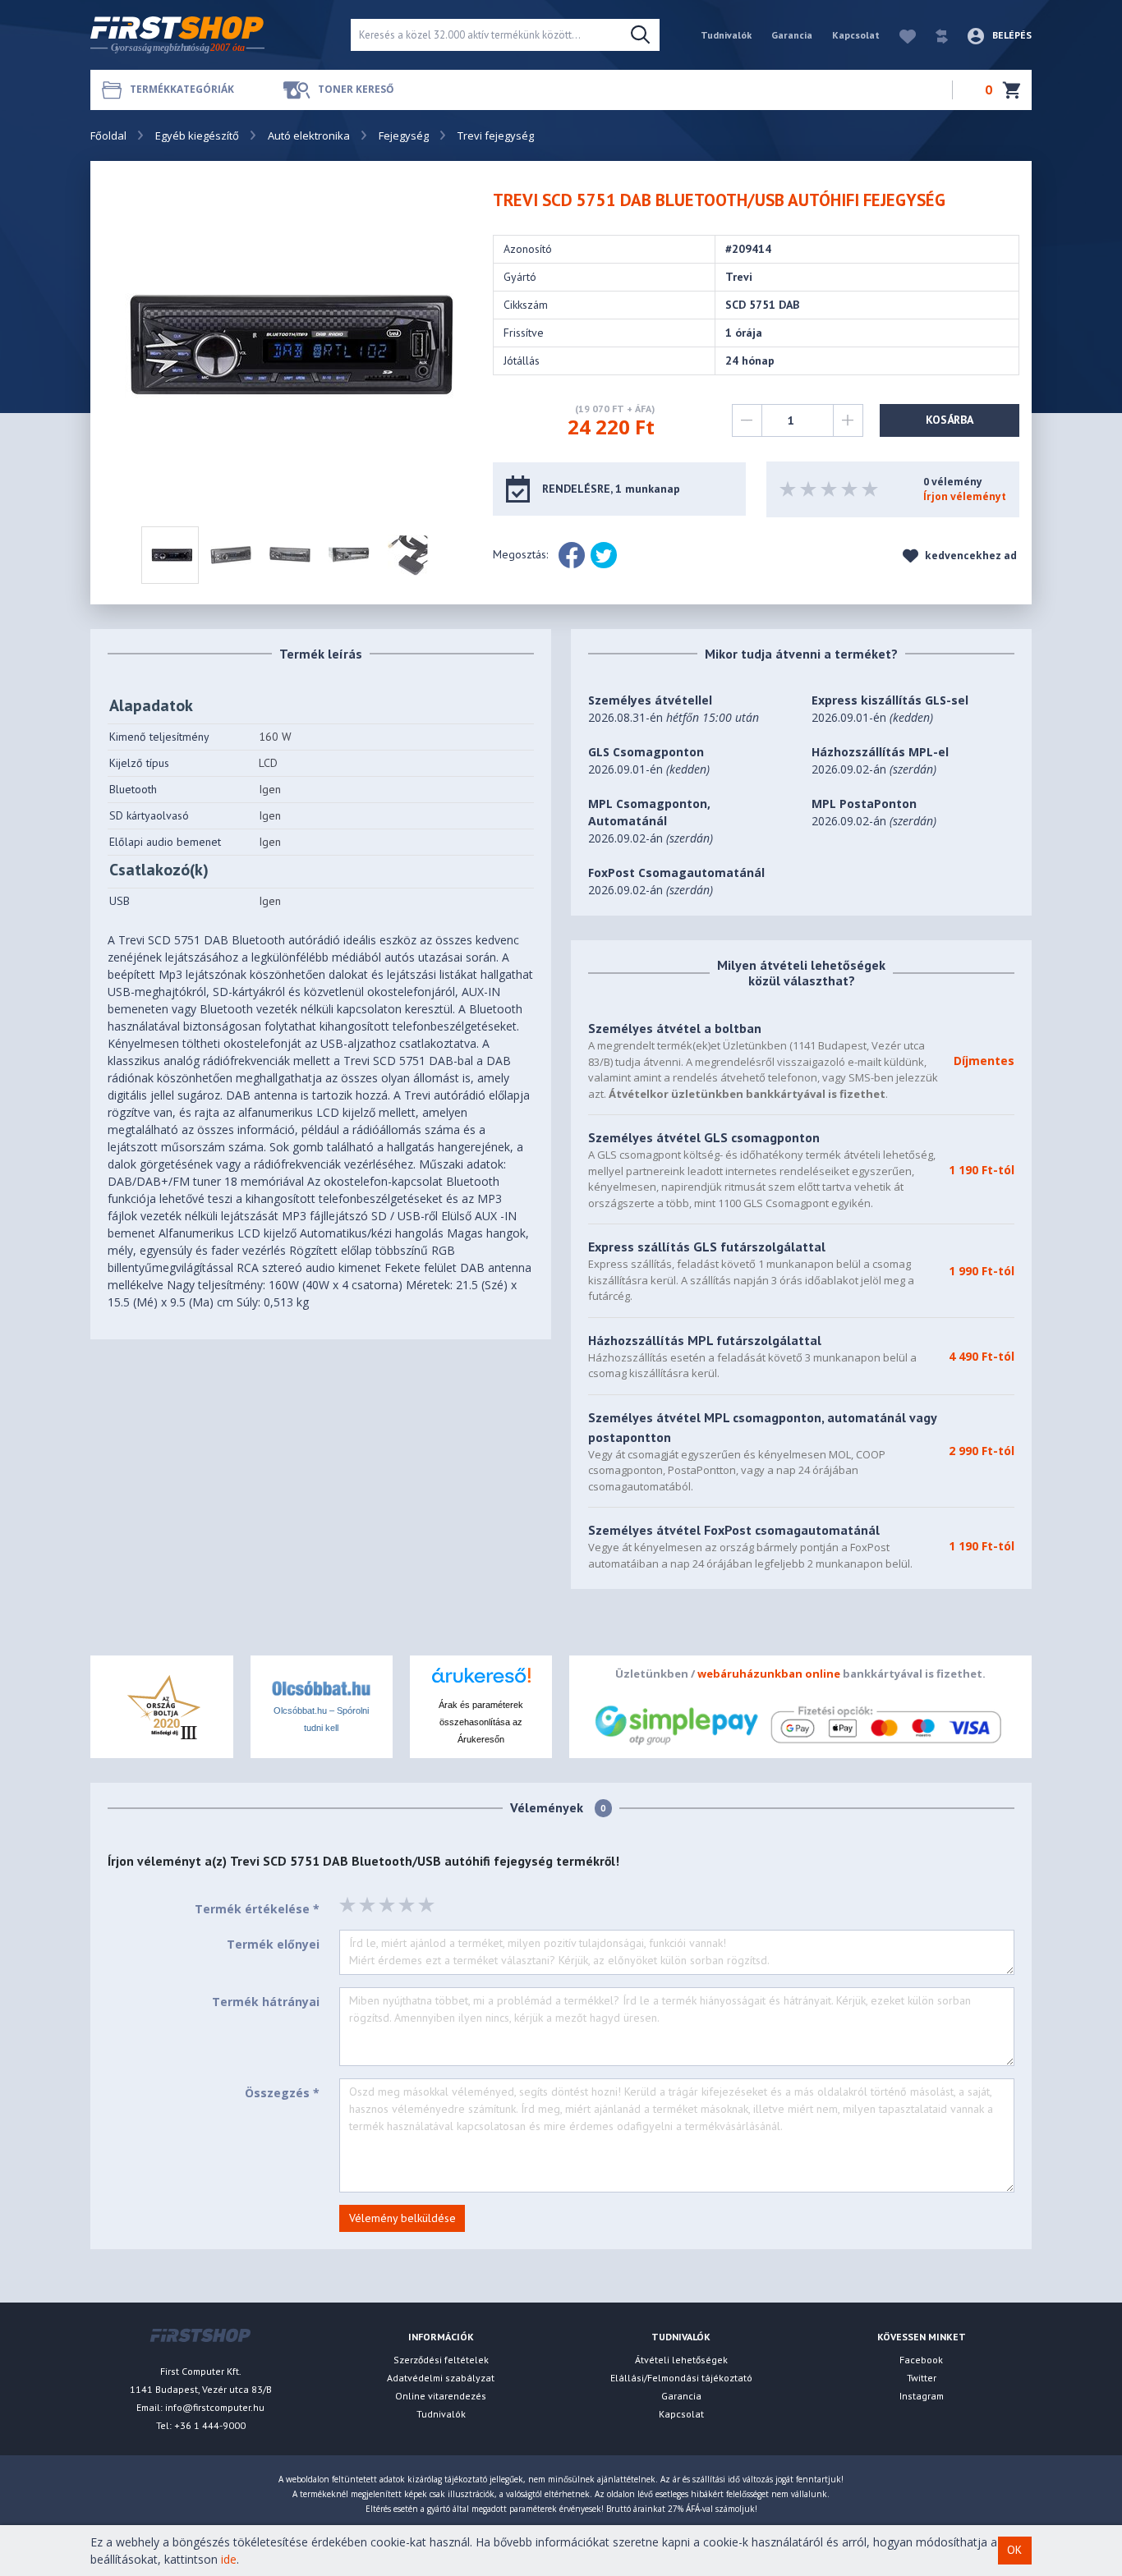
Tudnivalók (726, 35)
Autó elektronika (309, 135)
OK (1014, 2551)
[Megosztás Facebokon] (572, 555)
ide (229, 2559)
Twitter (922, 2378)
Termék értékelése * (257, 1909)
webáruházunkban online (769, 1674)
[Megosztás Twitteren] (604, 555)
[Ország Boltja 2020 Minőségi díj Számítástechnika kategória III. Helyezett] (162, 1705)
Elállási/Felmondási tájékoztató (681, 2378)
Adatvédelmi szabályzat (441, 2378)
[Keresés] (640, 35)
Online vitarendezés (441, 2396)
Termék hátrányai (266, 2002)
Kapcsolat (856, 35)
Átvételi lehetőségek (681, 2360)
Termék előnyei (273, 1944)
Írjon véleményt (965, 496)
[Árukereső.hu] (481, 1681)
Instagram (922, 2396)
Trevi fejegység (496, 135)
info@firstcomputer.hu (215, 2407)
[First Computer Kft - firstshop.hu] (208, 35)
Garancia (792, 35)
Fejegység (404, 135)
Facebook (921, 2360)
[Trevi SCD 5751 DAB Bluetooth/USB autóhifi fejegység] (289, 344)
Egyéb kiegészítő (197, 135)
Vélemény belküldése (402, 2218)
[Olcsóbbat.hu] (321, 1687)
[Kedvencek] (899, 35)
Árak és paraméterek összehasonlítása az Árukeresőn (481, 1722)
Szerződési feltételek (441, 2360)
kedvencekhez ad (970, 556)
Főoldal (108, 135)
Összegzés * (282, 2093)
